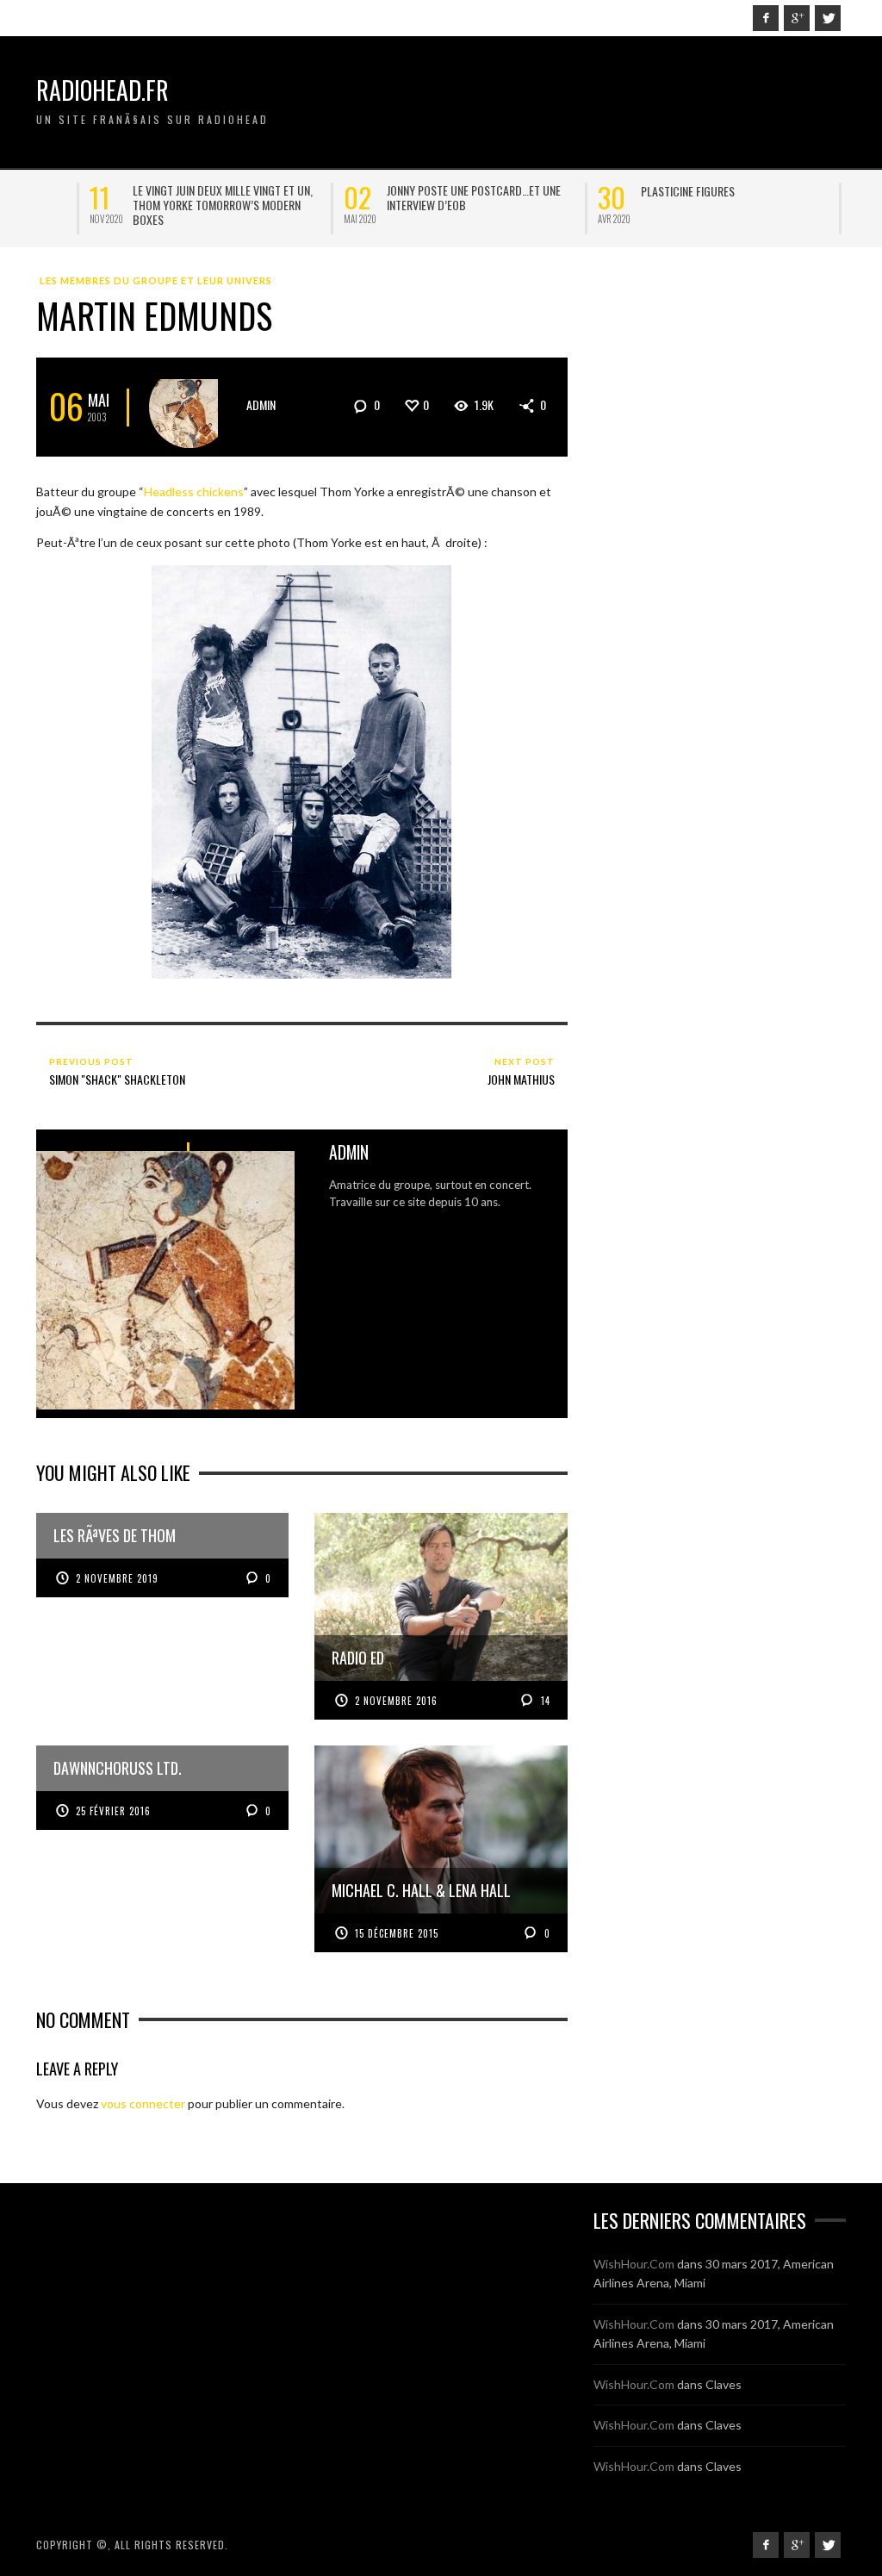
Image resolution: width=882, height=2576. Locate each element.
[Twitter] (828, 18)
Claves (724, 2384)
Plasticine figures (380, 191)
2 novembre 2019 (117, 1578)
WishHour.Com (634, 2264)
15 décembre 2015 (397, 1933)
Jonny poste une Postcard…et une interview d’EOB (166, 197)
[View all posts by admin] (190, 407)
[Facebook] (766, 18)
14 (543, 1701)
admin (261, 404)
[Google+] (797, 18)
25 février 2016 (113, 1811)
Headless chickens (194, 492)
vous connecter (143, 2103)
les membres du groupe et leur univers (156, 280)
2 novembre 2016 (396, 1701)
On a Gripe (613, 191)
